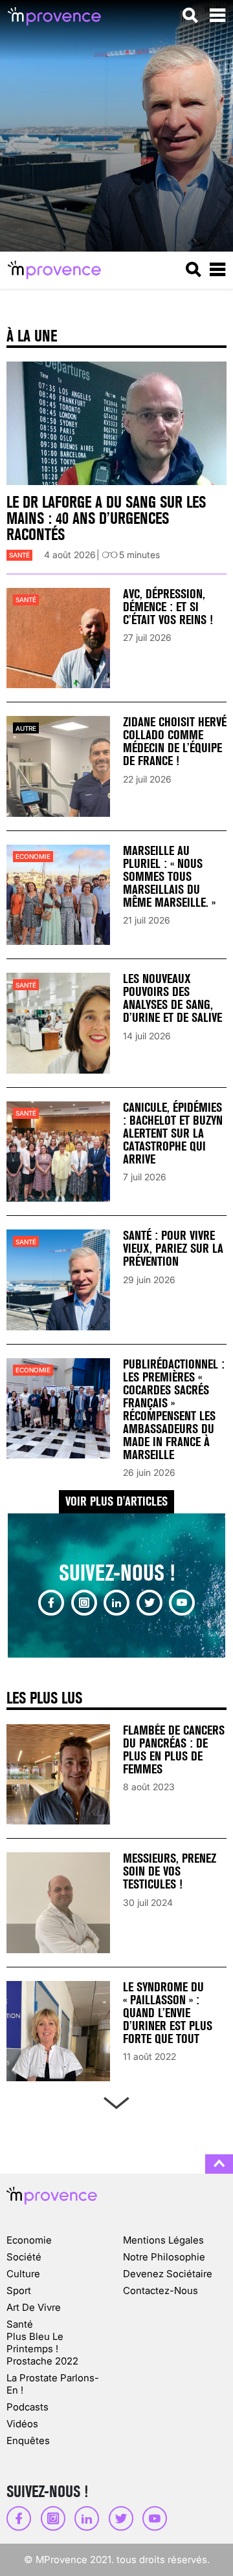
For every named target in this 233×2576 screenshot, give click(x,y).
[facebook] (51, 1603)
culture (23, 2274)
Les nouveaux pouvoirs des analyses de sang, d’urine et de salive (172, 998)
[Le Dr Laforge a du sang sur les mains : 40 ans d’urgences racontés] (116, 424)
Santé (19, 555)
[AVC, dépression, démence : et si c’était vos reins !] (58, 638)
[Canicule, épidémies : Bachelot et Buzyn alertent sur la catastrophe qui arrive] (58, 1152)
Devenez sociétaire (168, 2274)
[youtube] (182, 1603)
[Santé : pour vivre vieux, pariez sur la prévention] (58, 1280)
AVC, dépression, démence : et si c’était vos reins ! (168, 607)
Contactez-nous (161, 2290)
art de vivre (34, 2307)
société (24, 2257)
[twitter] (150, 1603)
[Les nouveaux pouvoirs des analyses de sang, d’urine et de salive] (58, 1023)
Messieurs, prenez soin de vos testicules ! (170, 1871)
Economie (33, 856)
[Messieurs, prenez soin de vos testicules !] (58, 1902)
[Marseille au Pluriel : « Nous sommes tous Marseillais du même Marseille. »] (58, 895)
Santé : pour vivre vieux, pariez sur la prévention (173, 1249)
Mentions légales (163, 2240)
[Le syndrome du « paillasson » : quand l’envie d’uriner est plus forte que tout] (58, 2031)
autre (26, 728)
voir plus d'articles (116, 1501)
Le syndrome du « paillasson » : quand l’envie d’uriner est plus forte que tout (168, 2013)
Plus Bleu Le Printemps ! (35, 2343)
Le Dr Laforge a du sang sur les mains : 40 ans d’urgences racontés (106, 518)
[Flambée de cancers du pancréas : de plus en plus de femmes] (58, 1774)
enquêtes (28, 2441)
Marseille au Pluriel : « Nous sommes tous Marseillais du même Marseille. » (169, 877)
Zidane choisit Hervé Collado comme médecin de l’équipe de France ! (175, 741)
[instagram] (84, 1603)
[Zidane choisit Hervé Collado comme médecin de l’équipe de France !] (58, 766)
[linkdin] (116, 1603)
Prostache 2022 (42, 2361)
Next (116, 2100)
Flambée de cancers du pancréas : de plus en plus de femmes (174, 1750)
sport (19, 2290)
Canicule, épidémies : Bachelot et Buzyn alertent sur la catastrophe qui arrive (173, 1133)
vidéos (22, 2424)
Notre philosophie (164, 2257)
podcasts (28, 2407)
